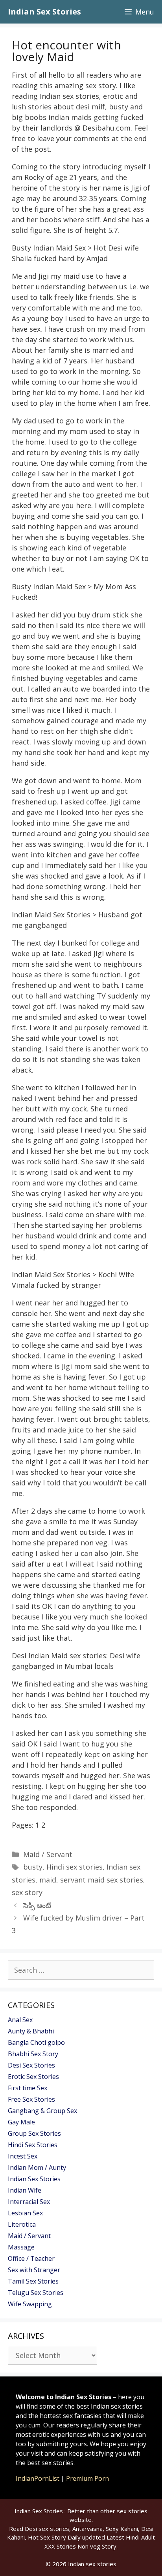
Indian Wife (25, 2190)
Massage (21, 2247)
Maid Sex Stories (63, 915)
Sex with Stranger (34, 2270)
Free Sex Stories (31, 2099)
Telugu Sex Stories (36, 2293)
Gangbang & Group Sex (42, 2111)
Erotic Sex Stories (33, 2077)
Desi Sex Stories (31, 2065)
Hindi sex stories (75, 1867)
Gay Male (21, 2122)
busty (33, 1867)
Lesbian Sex (25, 2213)
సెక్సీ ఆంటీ (37, 1905)
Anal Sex (20, 2020)
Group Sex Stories (34, 2133)
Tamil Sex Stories (33, 2281)
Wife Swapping (30, 2304)
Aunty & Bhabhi (31, 2031)
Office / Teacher (31, 2258)
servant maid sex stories (102, 1880)
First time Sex (28, 2088)
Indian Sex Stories (44, 12)
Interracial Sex (29, 2202)
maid (48, 1880)
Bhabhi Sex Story (33, 2054)
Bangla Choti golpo (36, 2042)
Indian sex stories (92, 2564)
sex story (27, 1892)
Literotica (22, 2224)
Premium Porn (87, 2478)
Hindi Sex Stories (33, 2145)
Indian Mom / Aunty (37, 2168)
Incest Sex (23, 2156)
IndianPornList (38, 2478)
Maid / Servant (48, 1854)
